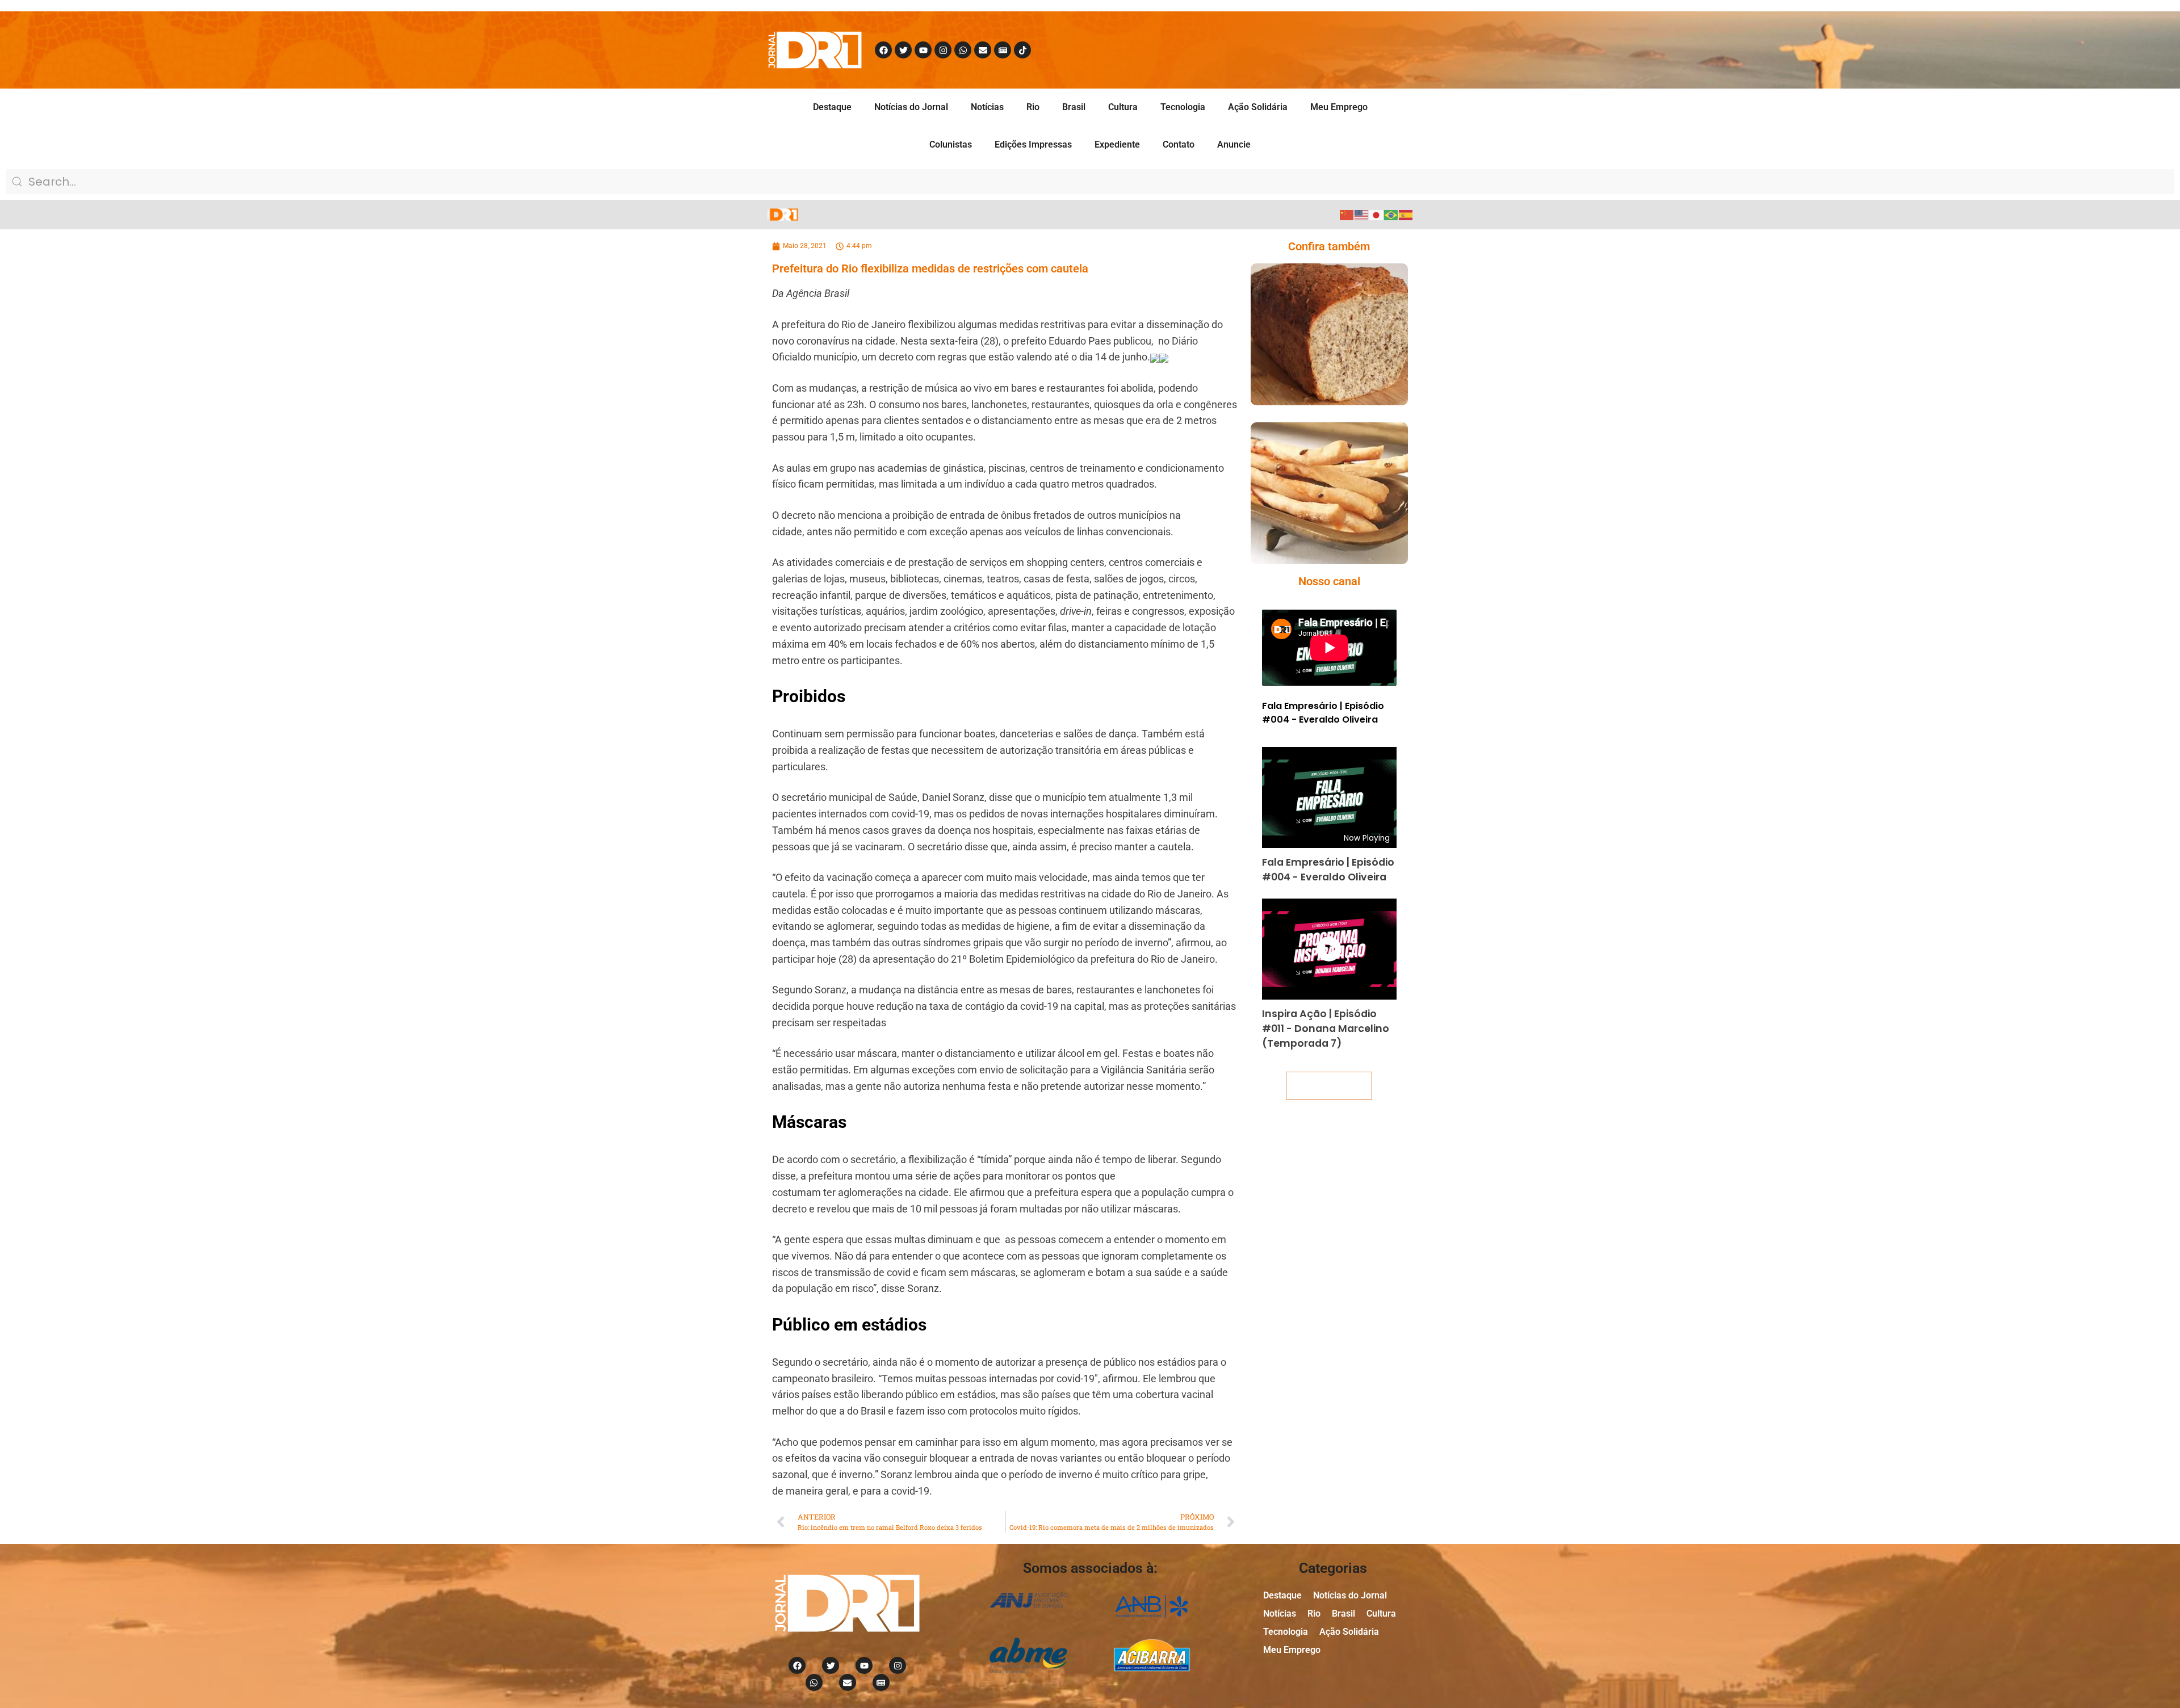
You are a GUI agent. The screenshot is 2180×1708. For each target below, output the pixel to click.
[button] (1313, 357)
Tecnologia (1183, 107)
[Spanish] (1406, 214)
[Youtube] (923, 50)
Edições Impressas (1033, 144)
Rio (1033, 107)
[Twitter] (903, 50)
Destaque (832, 107)
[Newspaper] (1003, 50)
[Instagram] (943, 50)
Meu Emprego (1339, 107)
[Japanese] (1377, 214)
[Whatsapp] (963, 50)
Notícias (987, 107)
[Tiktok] (1022, 50)
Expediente (1117, 144)
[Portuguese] (1391, 214)
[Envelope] (983, 50)
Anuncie (1234, 144)
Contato (1179, 144)
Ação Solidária (1258, 107)
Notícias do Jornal (911, 107)
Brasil (1074, 107)
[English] (1362, 214)
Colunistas (951, 144)
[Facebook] (883, 50)
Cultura (1123, 107)
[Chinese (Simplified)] (1347, 214)
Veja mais (1329, 1086)
